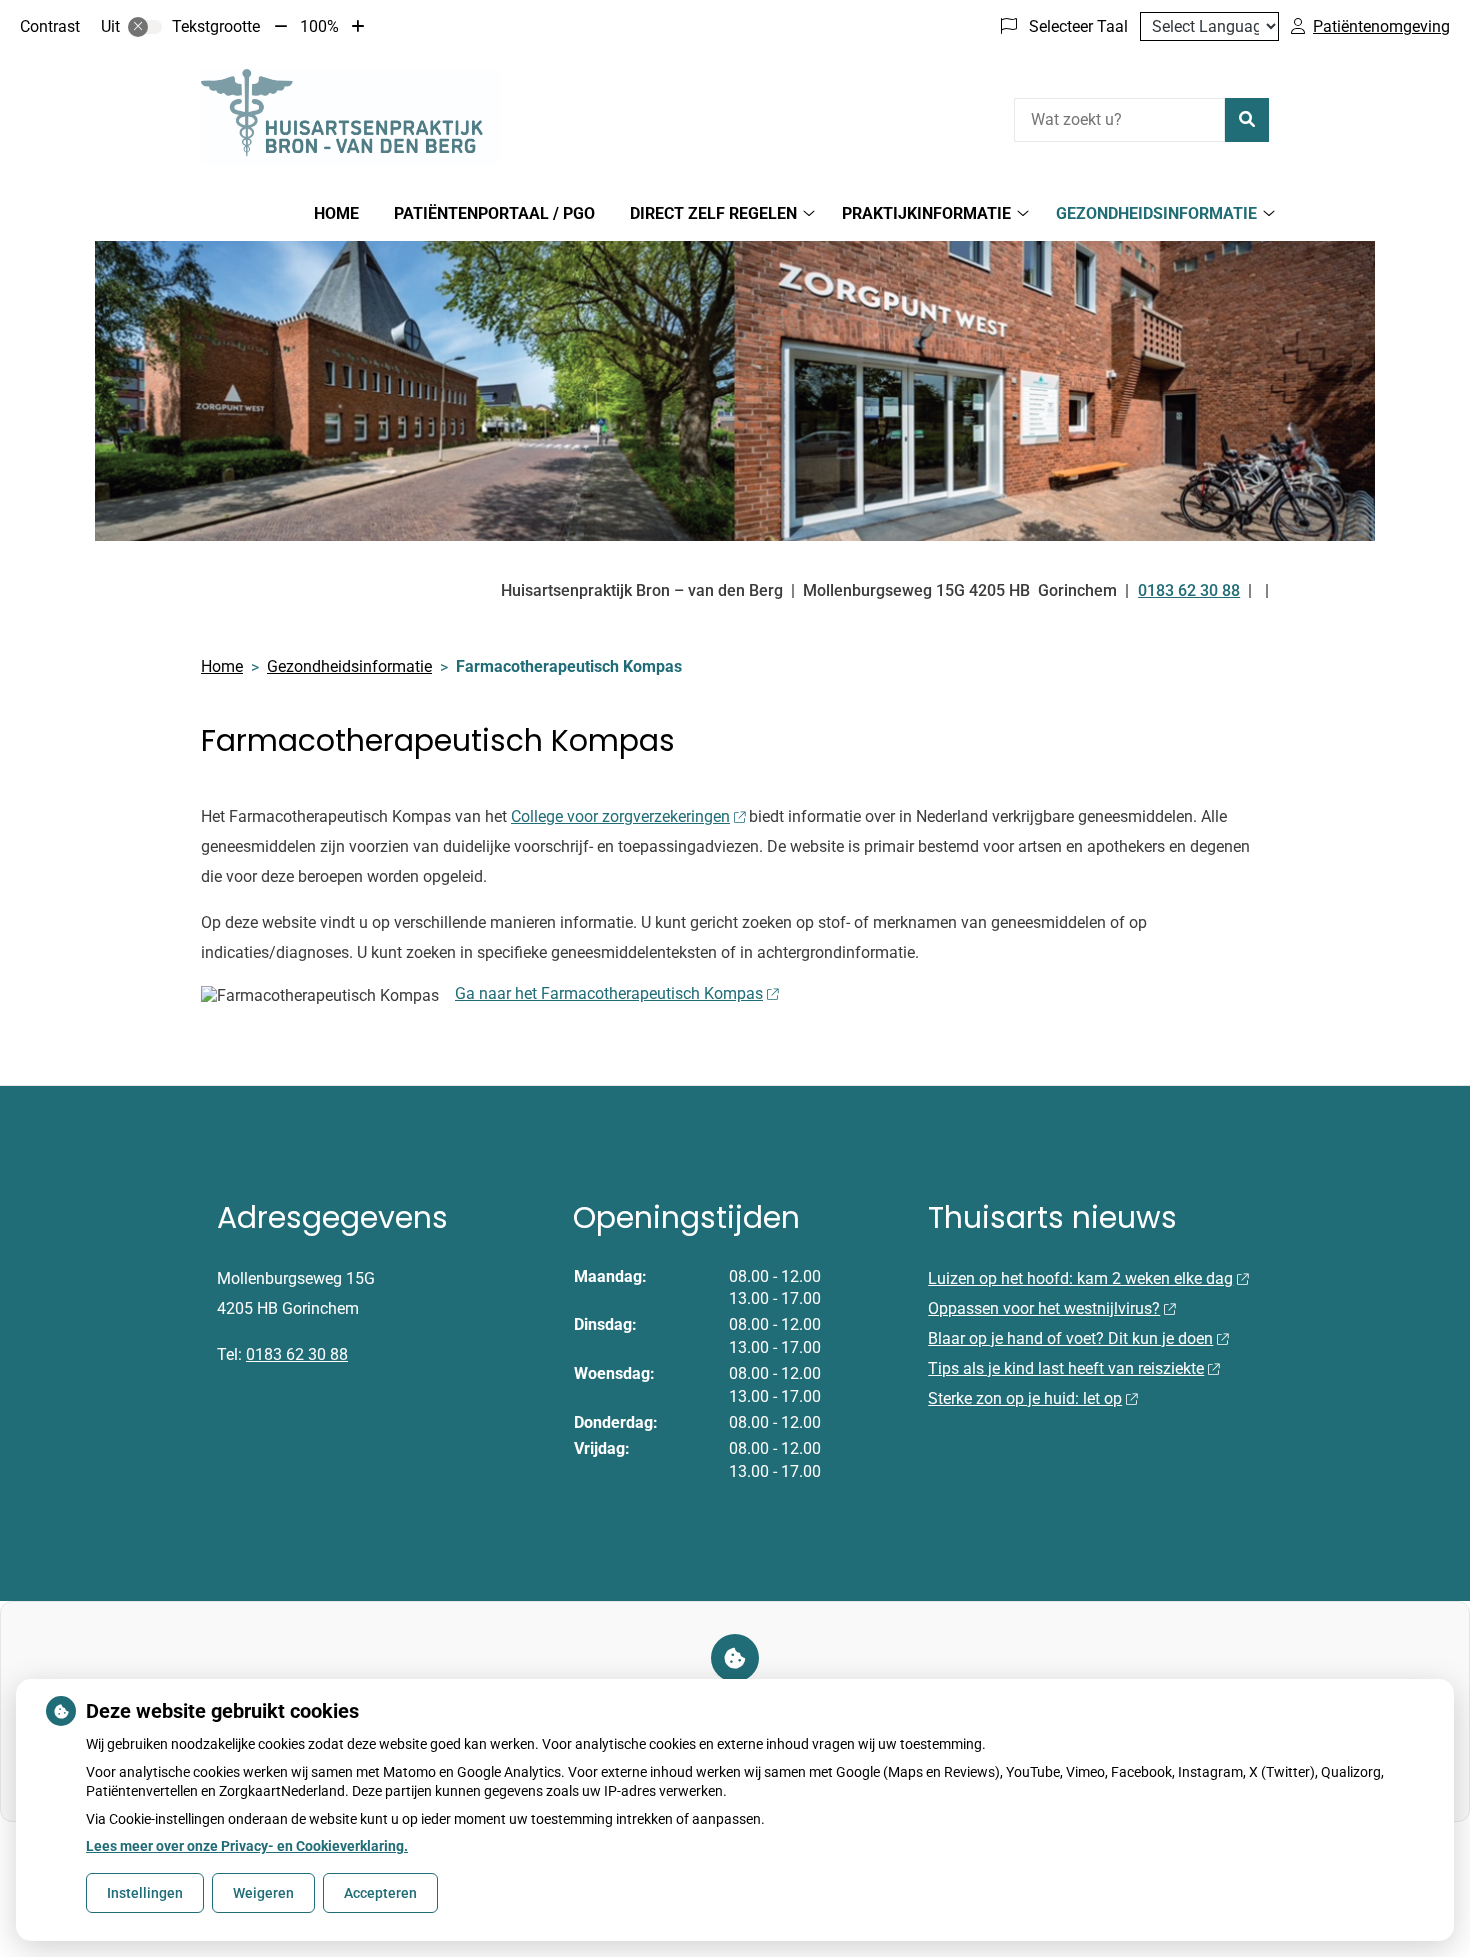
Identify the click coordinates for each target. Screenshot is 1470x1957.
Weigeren (263, 1893)
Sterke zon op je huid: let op (1025, 1398)
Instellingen (145, 1893)
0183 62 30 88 (297, 1354)
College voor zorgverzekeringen (620, 816)
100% (319, 26)
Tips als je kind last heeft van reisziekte (1066, 1368)
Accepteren (380, 1893)
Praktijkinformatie (926, 213)
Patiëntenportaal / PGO (494, 213)
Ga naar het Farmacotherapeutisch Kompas (609, 993)
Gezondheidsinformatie (1156, 213)
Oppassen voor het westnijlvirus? (1044, 1308)
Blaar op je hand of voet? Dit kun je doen (1070, 1338)
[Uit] (145, 27)
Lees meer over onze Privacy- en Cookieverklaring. (247, 1846)
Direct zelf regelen (713, 213)
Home (336, 213)
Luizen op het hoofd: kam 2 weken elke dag (1080, 1278)
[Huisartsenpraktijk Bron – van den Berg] (351, 117)
